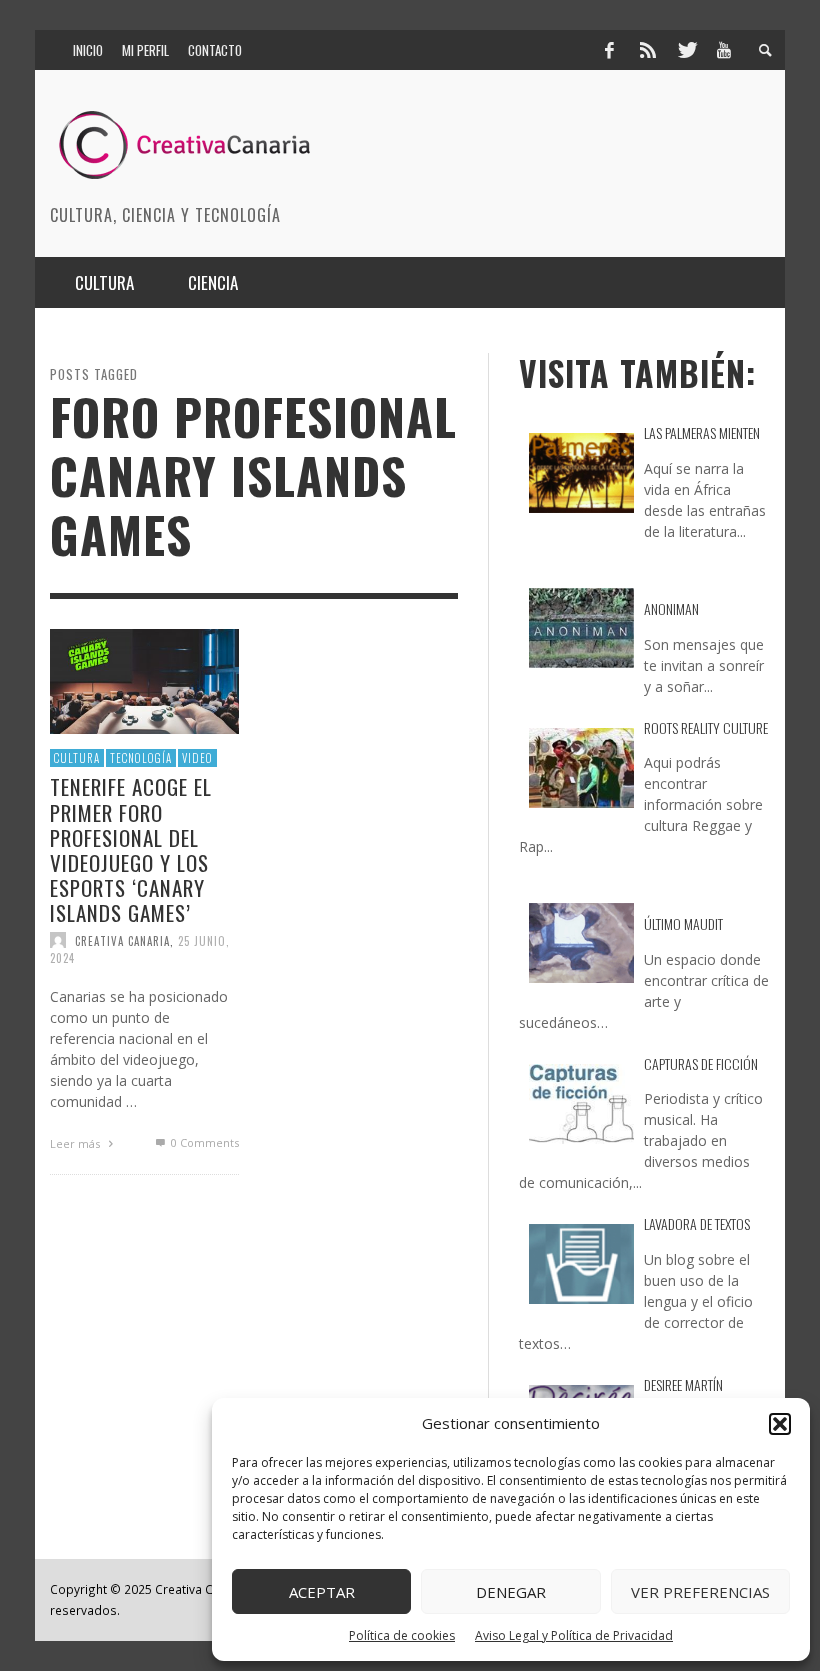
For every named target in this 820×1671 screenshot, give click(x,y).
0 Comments (203, 1143)
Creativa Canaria (122, 941)
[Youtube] (724, 50)
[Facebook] (609, 50)
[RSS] (648, 50)
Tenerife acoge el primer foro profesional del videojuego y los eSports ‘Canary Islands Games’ (131, 850)
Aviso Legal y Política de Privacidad (574, 1635)
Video (197, 758)
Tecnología (141, 758)
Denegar (511, 1592)
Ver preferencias (700, 1592)
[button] (780, 1424)
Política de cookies (402, 1635)
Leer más (76, 1144)
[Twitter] (686, 50)
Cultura (77, 758)
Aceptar (322, 1592)
